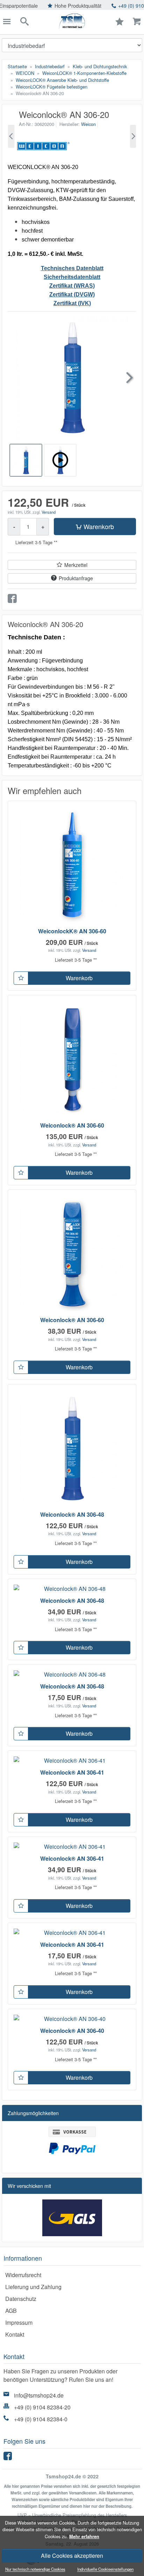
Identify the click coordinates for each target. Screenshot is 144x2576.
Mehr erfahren (84, 2536)
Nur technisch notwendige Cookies (35, 2569)
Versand (49, 512)
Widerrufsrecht (23, 2275)
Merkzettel (76, 565)
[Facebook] (9, 2458)
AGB (11, 2311)
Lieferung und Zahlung (33, 2287)
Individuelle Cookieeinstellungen (105, 2569)
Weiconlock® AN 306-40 (72, 2031)
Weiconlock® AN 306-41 (72, 1772)
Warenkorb (99, 526)
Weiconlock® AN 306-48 (72, 1514)
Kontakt (15, 2334)
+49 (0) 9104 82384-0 (41, 2419)
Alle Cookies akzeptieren (72, 2556)
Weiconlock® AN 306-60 (72, 1125)
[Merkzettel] (21, 978)
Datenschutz (21, 2299)
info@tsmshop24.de (39, 2395)
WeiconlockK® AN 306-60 (72, 931)
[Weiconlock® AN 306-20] (11, 136)
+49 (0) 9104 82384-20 (42, 2407)
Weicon (88, 124)
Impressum (19, 2322)
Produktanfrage (76, 578)
